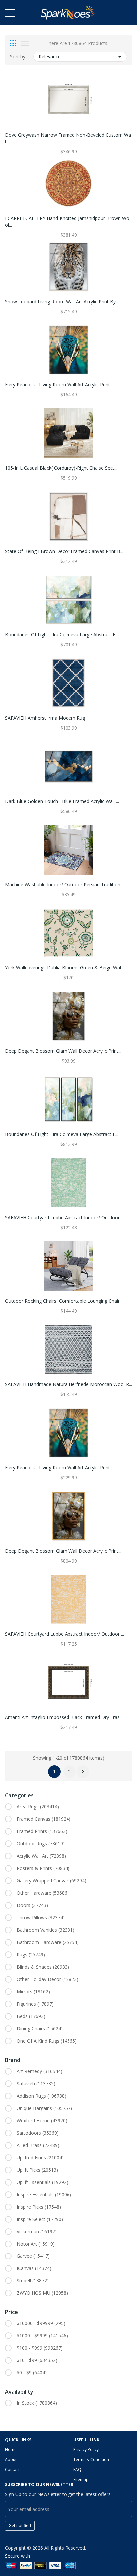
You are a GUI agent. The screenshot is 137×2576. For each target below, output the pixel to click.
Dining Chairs (40, 2028)
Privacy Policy (86, 2450)
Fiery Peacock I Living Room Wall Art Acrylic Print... (59, 385)
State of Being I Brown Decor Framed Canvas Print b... (64, 551)
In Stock (37, 2403)
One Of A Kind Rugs (47, 2041)
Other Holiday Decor (48, 1979)
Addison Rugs (41, 2096)
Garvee (33, 2256)
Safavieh (36, 2083)
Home (11, 2450)
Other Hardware (43, 1893)
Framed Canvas (44, 1819)
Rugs (31, 1954)
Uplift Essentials (42, 2182)
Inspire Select (40, 2219)
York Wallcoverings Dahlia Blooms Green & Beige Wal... (65, 968)
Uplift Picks (37, 2170)
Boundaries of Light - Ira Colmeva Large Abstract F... (62, 635)
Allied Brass (38, 2145)
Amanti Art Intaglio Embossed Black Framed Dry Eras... (64, 1717)
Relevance (50, 56)
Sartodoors (38, 2133)
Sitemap (81, 2480)
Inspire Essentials (44, 2194)
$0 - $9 (32, 2373)
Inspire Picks (39, 2207)
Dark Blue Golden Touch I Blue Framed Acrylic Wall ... (62, 801)
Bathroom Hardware (48, 1942)
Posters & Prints (43, 1868)
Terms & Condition (91, 2460)
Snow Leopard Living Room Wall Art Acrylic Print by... (62, 301)
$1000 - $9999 (42, 2336)
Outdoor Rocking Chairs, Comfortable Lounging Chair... (64, 1301)
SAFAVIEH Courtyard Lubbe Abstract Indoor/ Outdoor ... (65, 1218)
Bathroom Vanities (46, 1930)
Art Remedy (39, 2071)
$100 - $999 (40, 2348)
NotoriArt (36, 2244)
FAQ (77, 2470)
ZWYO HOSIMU (42, 2293)
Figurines (35, 2004)
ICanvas (34, 2268)
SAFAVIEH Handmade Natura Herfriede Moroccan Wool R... (68, 1384)
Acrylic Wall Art (41, 1856)
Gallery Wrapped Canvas (52, 1881)
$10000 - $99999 (41, 2323)
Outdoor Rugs (41, 1844)
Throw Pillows (41, 1918)
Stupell (33, 2281)
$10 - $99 (37, 2360)
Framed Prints (42, 1831)
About (11, 2460)
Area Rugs (38, 1807)
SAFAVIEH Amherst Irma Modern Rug (45, 718)
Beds (31, 2016)
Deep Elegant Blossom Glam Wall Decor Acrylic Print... (63, 1051)
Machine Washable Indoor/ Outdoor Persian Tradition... (64, 884)
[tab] (13, 43)
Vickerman (37, 2231)
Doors (32, 1905)
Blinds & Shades (43, 1967)
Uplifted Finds (40, 2157)
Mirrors (33, 1991)
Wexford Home (42, 2120)
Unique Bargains (44, 2108)
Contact (12, 2470)
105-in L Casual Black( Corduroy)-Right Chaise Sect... (61, 468)
